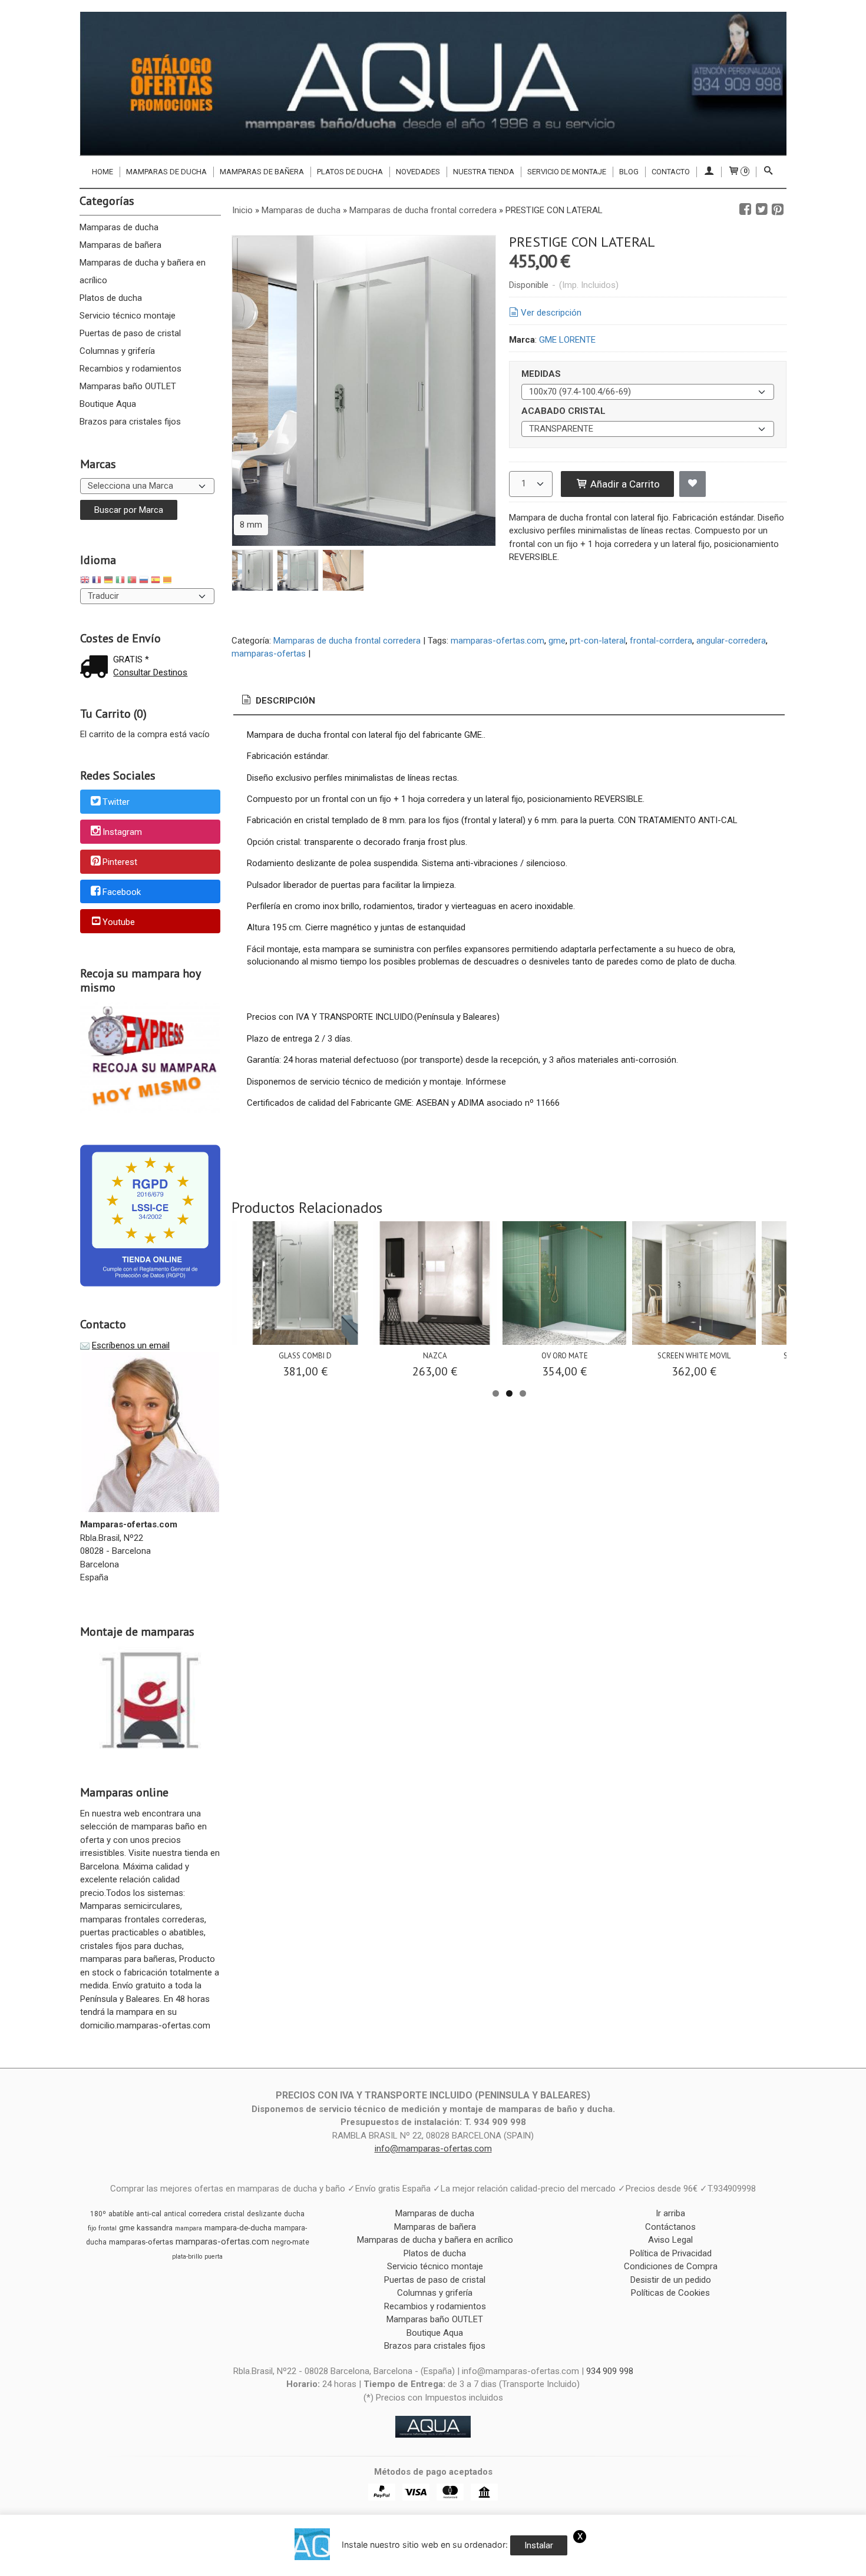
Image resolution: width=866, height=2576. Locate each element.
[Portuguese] (132, 581)
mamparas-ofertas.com (498, 641)
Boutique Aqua (108, 404)
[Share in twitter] (762, 210)
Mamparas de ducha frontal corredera (347, 641)
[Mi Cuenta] (709, 172)
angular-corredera (731, 641)
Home (103, 172)
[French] (97, 581)
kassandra (155, 2228)
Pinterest (120, 862)
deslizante (264, 2214)
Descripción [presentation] (284, 701)
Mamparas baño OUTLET (128, 386)
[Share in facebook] (745, 210)
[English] (85, 581)
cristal (234, 2214)
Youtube (119, 922)
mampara (189, 2228)
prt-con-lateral (598, 641)
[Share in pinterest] (778, 210)
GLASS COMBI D (305, 1356)
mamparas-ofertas (269, 654)
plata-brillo (187, 2257)
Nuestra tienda (484, 172)
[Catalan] (168, 581)
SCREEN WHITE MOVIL (694, 1356)
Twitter (116, 803)
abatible (121, 2214)
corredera (205, 2214)
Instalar (539, 2545)
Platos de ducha (350, 172)
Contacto (671, 172)
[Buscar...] (768, 172)
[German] (108, 581)
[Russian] (144, 581)
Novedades (418, 172)
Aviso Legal (670, 2240)
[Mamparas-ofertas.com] (433, 84)
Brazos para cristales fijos (130, 422)
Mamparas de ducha (166, 172)
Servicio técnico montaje (128, 316)
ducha (294, 2214)
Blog (629, 172)
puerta (214, 2257)
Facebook (122, 892)
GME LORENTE (567, 340)
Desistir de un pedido (671, 2280)
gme (557, 641)
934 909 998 (610, 2371)
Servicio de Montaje (567, 172)
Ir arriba (670, 2213)
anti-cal (149, 2214)
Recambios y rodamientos (130, 369)
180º (98, 2214)
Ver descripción (551, 313)
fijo (92, 2228)
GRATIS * (131, 659)
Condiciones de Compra (671, 2266)
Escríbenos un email (131, 1345)
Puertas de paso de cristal (130, 333)
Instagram (122, 832)
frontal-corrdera (661, 641)
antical (175, 2214)
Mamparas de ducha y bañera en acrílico (143, 271)
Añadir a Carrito (624, 484)
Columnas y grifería (117, 351)
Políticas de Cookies (670, 2293)
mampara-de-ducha (238, 2228)
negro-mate (290, 2242)
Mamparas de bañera (262, 172)
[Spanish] (156, 581)
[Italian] (120, 581)
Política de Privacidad (671, 2253)
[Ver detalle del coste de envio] (97, 668)
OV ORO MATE (565, 1356)
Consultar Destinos (150, 672)
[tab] (277, 701)
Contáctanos (670, 2227)
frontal (108, 2228)
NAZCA (435, 1356)
